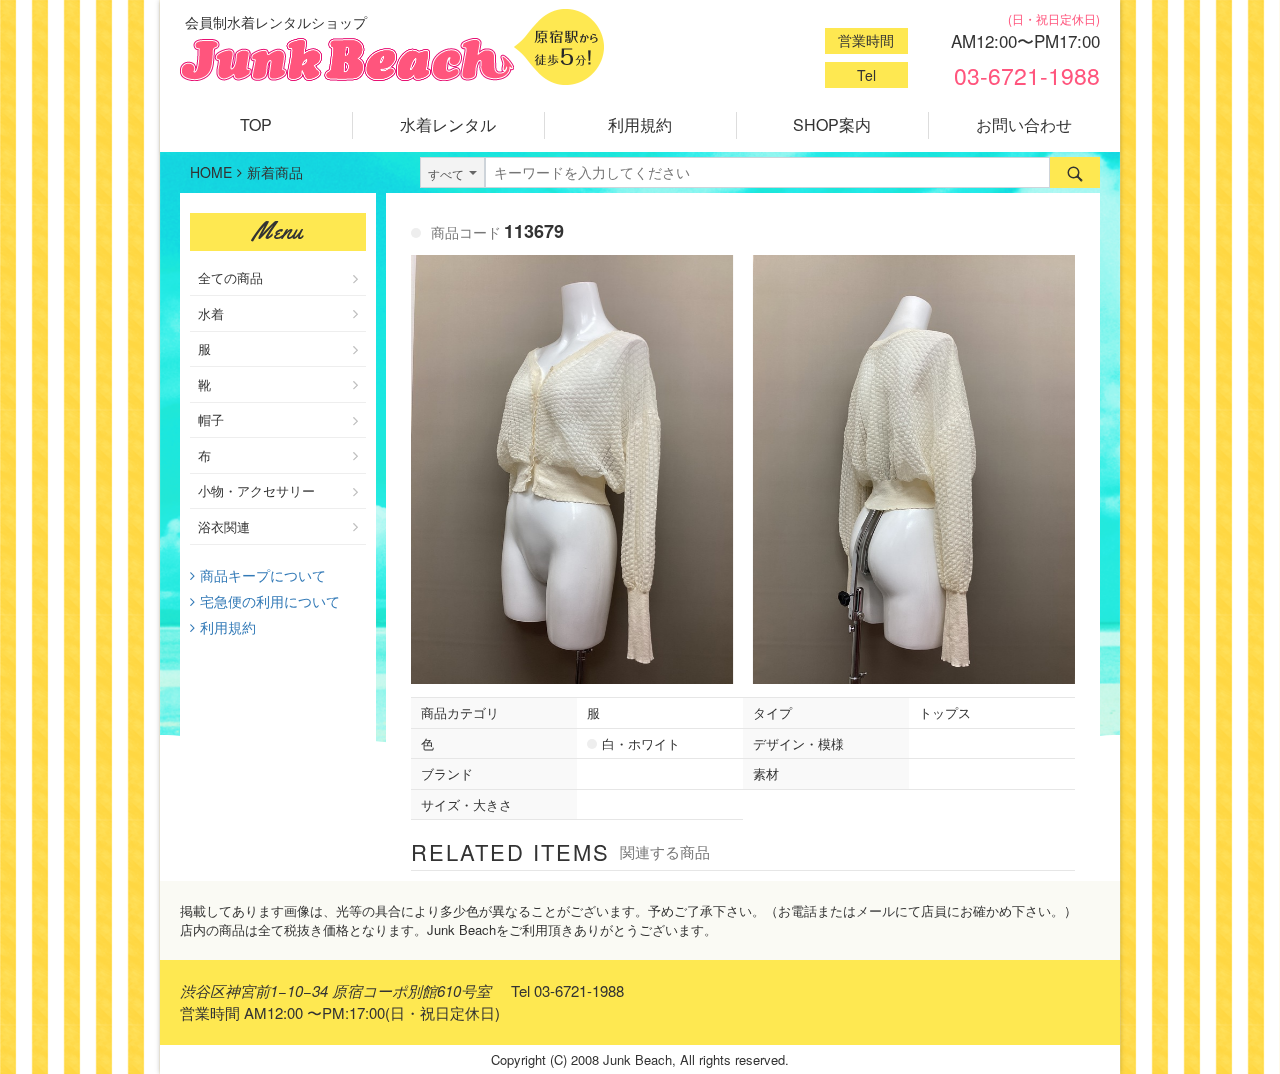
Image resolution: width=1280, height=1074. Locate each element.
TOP (256, 124)
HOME (211, 172)
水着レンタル (448, 124)
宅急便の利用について (270, 601)
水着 (211, 313)
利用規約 (640, 124)
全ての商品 (230, 277)
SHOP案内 (832, 124)
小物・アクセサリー (256, 490)
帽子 (211, 419)
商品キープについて (263, 575)
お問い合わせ (1024, 124)
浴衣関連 (224, 526)
